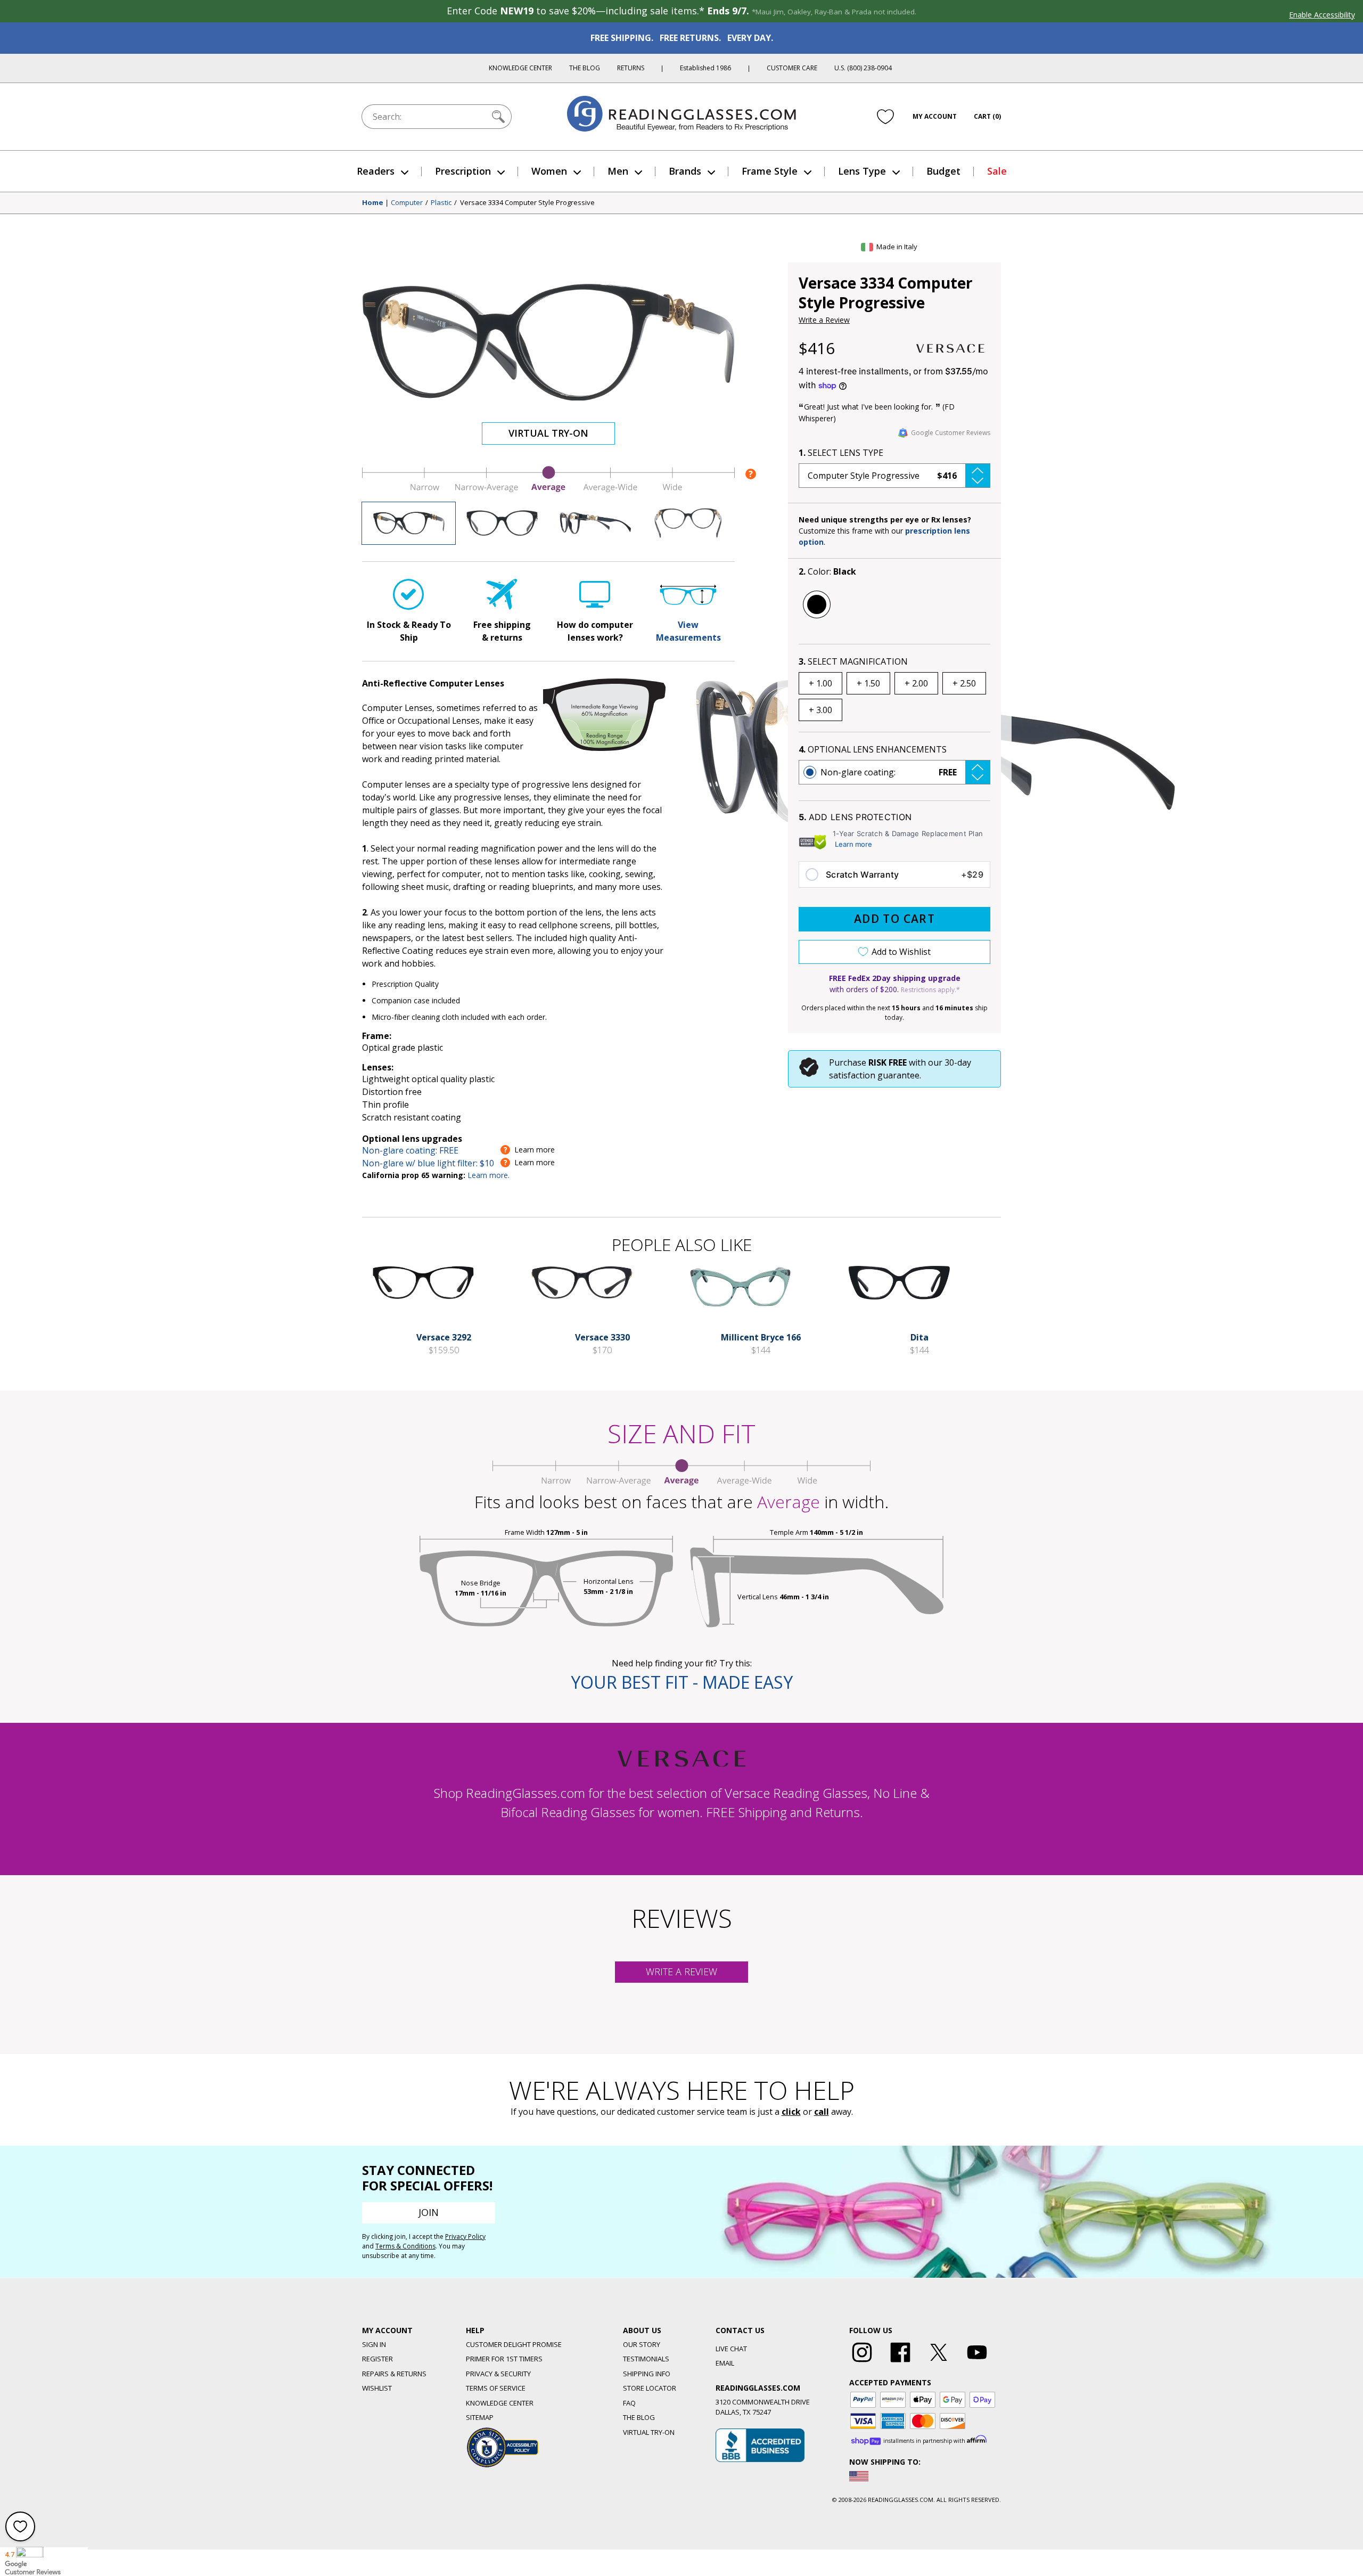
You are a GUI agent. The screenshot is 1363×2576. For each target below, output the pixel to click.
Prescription (463, 171)
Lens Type (862, 171)
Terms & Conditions (405, 2246)
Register (377, 2359)
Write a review (681, 1972)
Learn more (853, 844)
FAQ (629, 2403)
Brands (685, 171)
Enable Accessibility (1322, 15)
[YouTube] (977, 2362)
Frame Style (770, 171)
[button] (894, 476)
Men (618, 171)
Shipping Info (647, 2374)
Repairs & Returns (394, 2374)
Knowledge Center (520, 68)
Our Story (642, 2344)
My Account (935, 116)
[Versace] (950, 348)
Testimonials (646, 2359)
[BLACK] (817, 604)
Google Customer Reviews (951, 433)
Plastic (441, 203)
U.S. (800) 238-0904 (863, 68)
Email (725, 2363)
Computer (407, 203)
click (791, 2112)
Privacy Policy (465, 2236)
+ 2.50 (964, 683)
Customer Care (792, 68)
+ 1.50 (868, 683)
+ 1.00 (820, 683)
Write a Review (824, 320)
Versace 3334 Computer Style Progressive (527, 203)
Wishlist (377, 2388)
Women (549, 171)
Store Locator (650, 2388)
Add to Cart (894, 919)
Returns (631, 68)
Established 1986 (705, 68)
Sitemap (480, 2417)
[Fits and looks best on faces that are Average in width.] (548, 489)
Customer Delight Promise (514, 2344)
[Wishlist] (885, 117)
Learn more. (488, 1175)
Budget (943, 171)
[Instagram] (862, 2362)
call (822, 2112)
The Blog (585, 68)
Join (429, 2212)
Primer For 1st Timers (504, 2359)
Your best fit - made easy (682, 1682)
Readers (376, 171)
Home (373, 203)
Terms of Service (496, 2388)
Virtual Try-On (548, 433)
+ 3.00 (820, 710)
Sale (997, 171)
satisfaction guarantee (874, 1075)
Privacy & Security (498, 2374)
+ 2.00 (916, 683)
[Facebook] (900, 2362)
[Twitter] (939, 2362)
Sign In (374, 2344)
